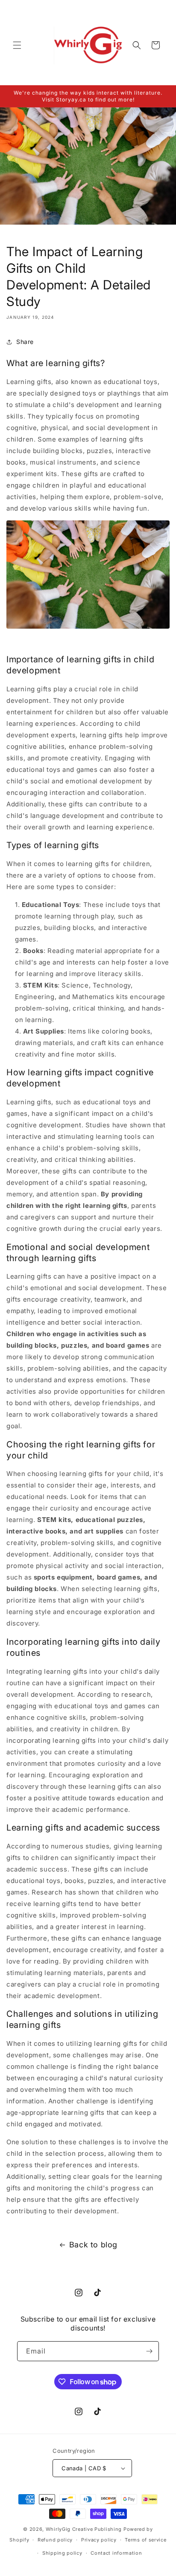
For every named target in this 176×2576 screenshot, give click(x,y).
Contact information (116, 2553)
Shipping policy (62, 2553)
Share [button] (25, 342)
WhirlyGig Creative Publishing (84, 2529)
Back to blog (93, 2245)
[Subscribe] (149, 2351)
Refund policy (55, 2540)
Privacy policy (99, 2540)
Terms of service (145, 2540)
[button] (17, 45)
